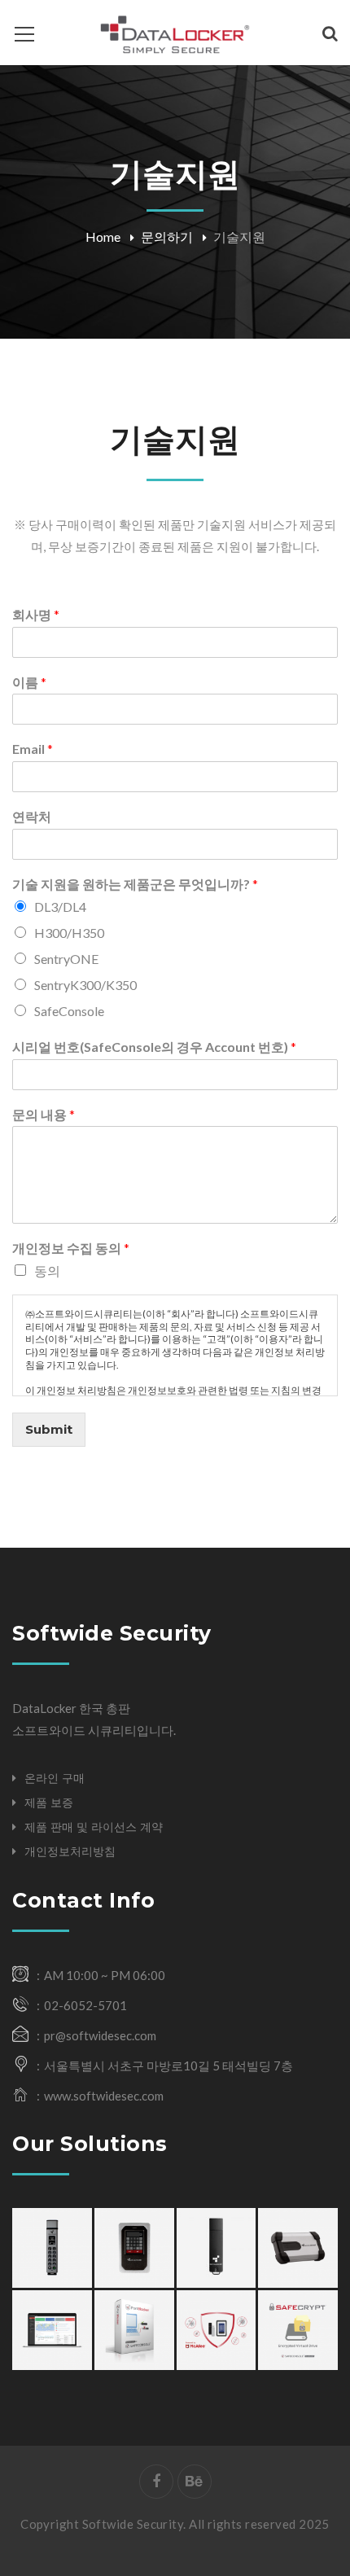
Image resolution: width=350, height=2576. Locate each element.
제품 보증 (49, 1803)
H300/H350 (69, 933)
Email (33, 749)
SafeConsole (69, 1011)
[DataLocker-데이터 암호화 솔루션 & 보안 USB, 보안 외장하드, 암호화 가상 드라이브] (175, 33)
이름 (29, 682)
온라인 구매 (55, 1778)
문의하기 (167, 237)
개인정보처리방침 (70, 1851)
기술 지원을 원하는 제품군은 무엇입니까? (135, 884)
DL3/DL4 (60, 907)
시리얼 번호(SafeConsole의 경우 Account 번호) (154, 1047)
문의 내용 (44, 1114)
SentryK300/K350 (85, 985)
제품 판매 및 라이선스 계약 (94, 1827)
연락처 (32, 816)
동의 (47, 1270)
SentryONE (66, 959)
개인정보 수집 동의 (71, 1248)
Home (103, 237)
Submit (49, 1429)
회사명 (36, 614)
